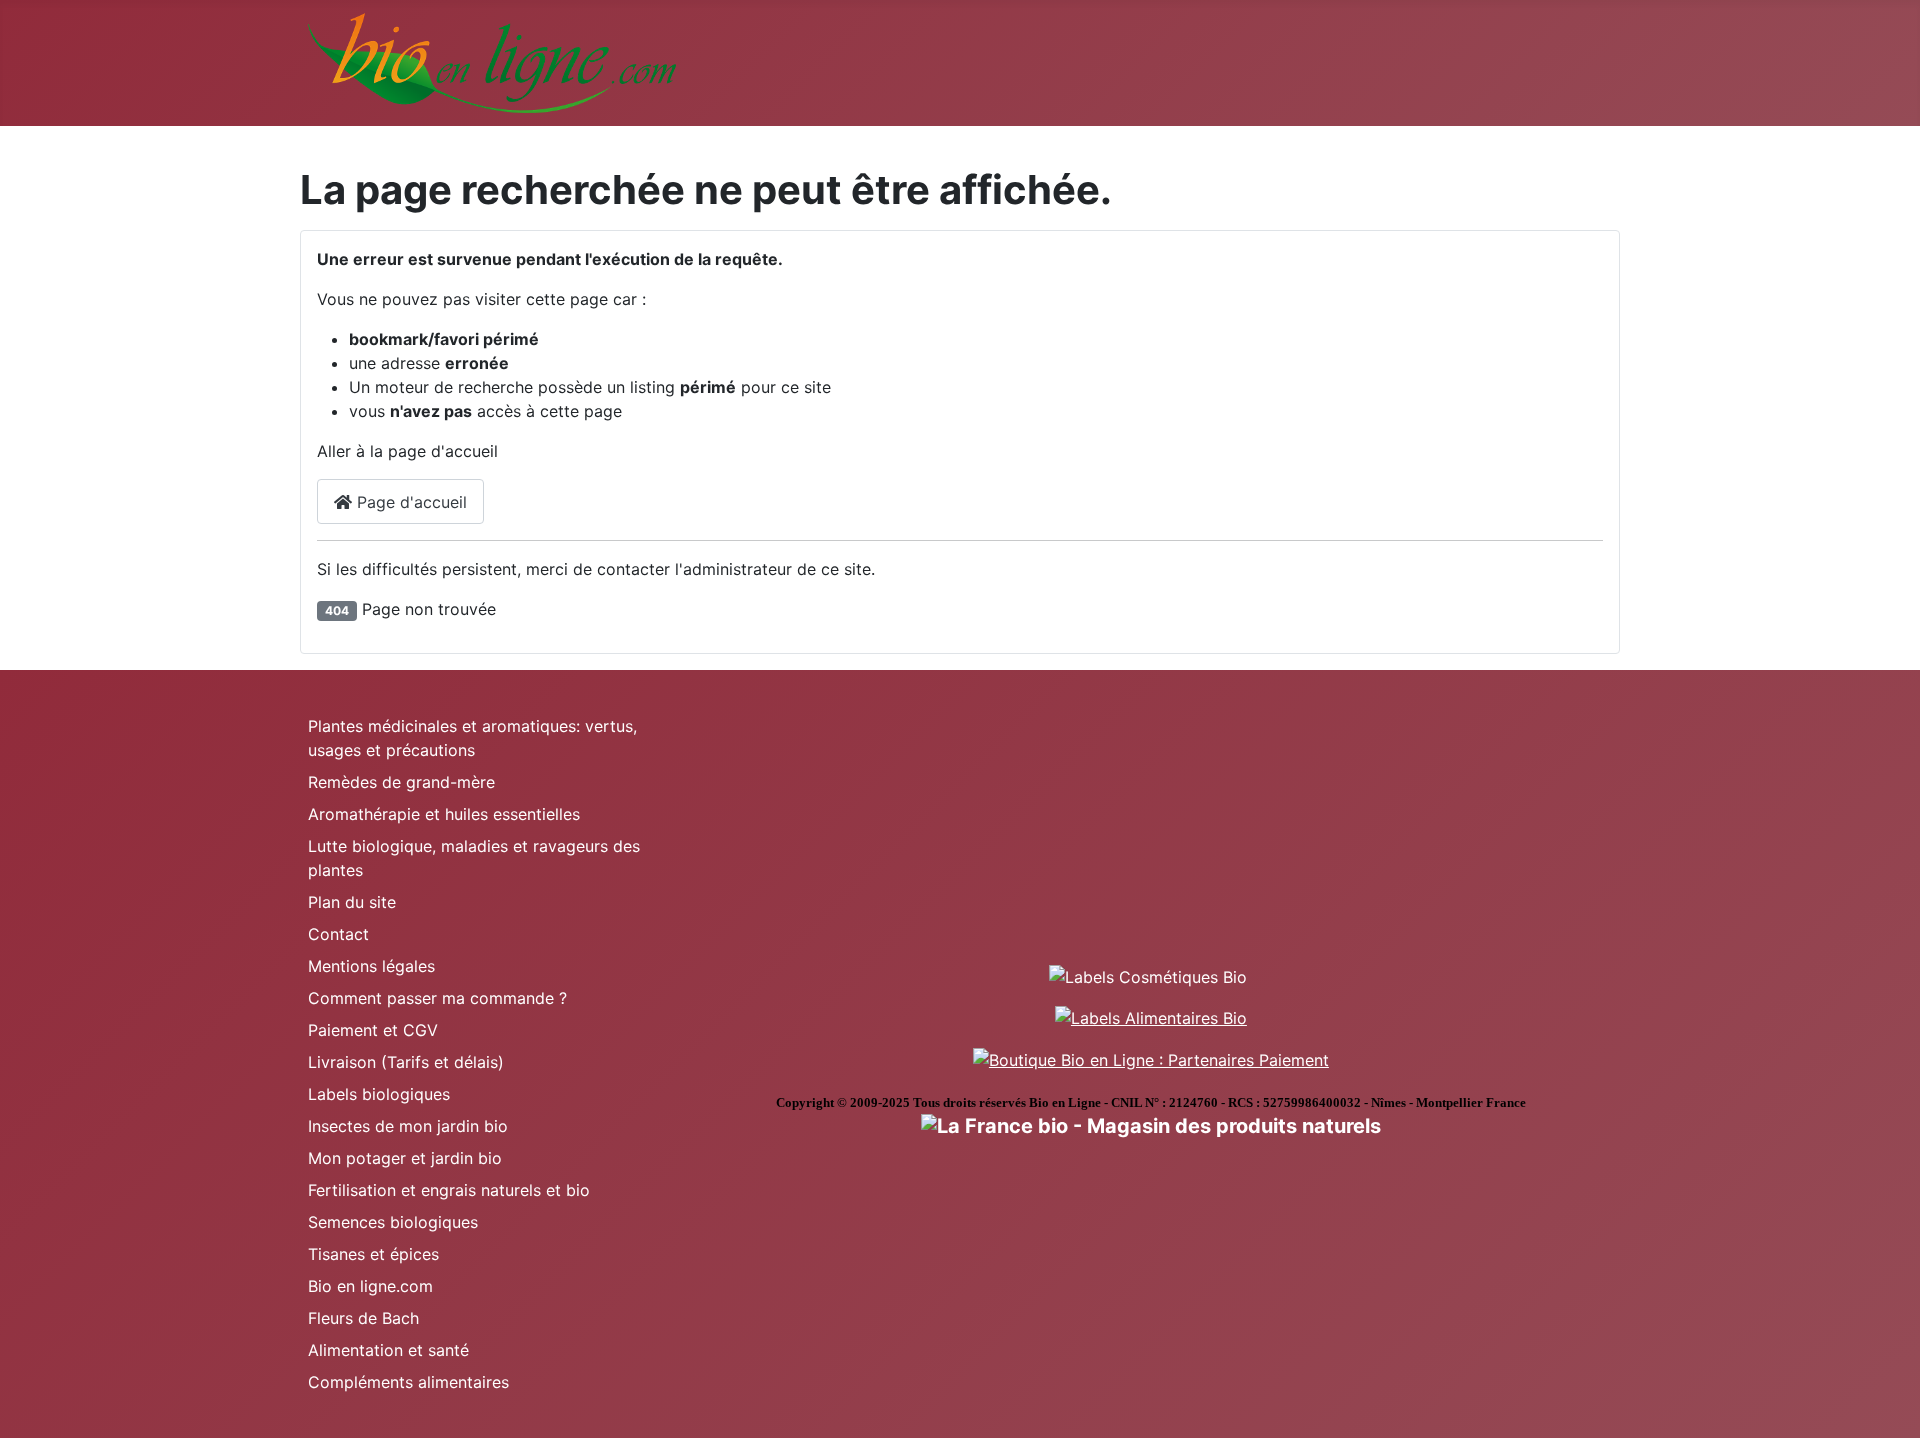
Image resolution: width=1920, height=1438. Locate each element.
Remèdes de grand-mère (401, 782)
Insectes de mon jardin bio (408, 1126)
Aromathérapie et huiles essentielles (444, 814)
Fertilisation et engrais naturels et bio (449, 1190)
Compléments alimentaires (408, 1382)
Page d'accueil (409, 502)
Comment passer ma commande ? (437, 998)
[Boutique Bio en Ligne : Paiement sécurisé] (1151, 1058)
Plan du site (352, 902)
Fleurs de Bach (363, 1318)
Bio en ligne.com (370, 1286)
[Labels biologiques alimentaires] (1151, 1017)
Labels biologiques (379, 1094)
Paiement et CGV (373, 1030)
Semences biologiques (393, 1222)
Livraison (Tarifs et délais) (406, 1062)
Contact (338, 934)
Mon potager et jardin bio (405, 1158)
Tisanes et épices (373, 1254)
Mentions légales (371, 966)
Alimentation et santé (388, 1350)
